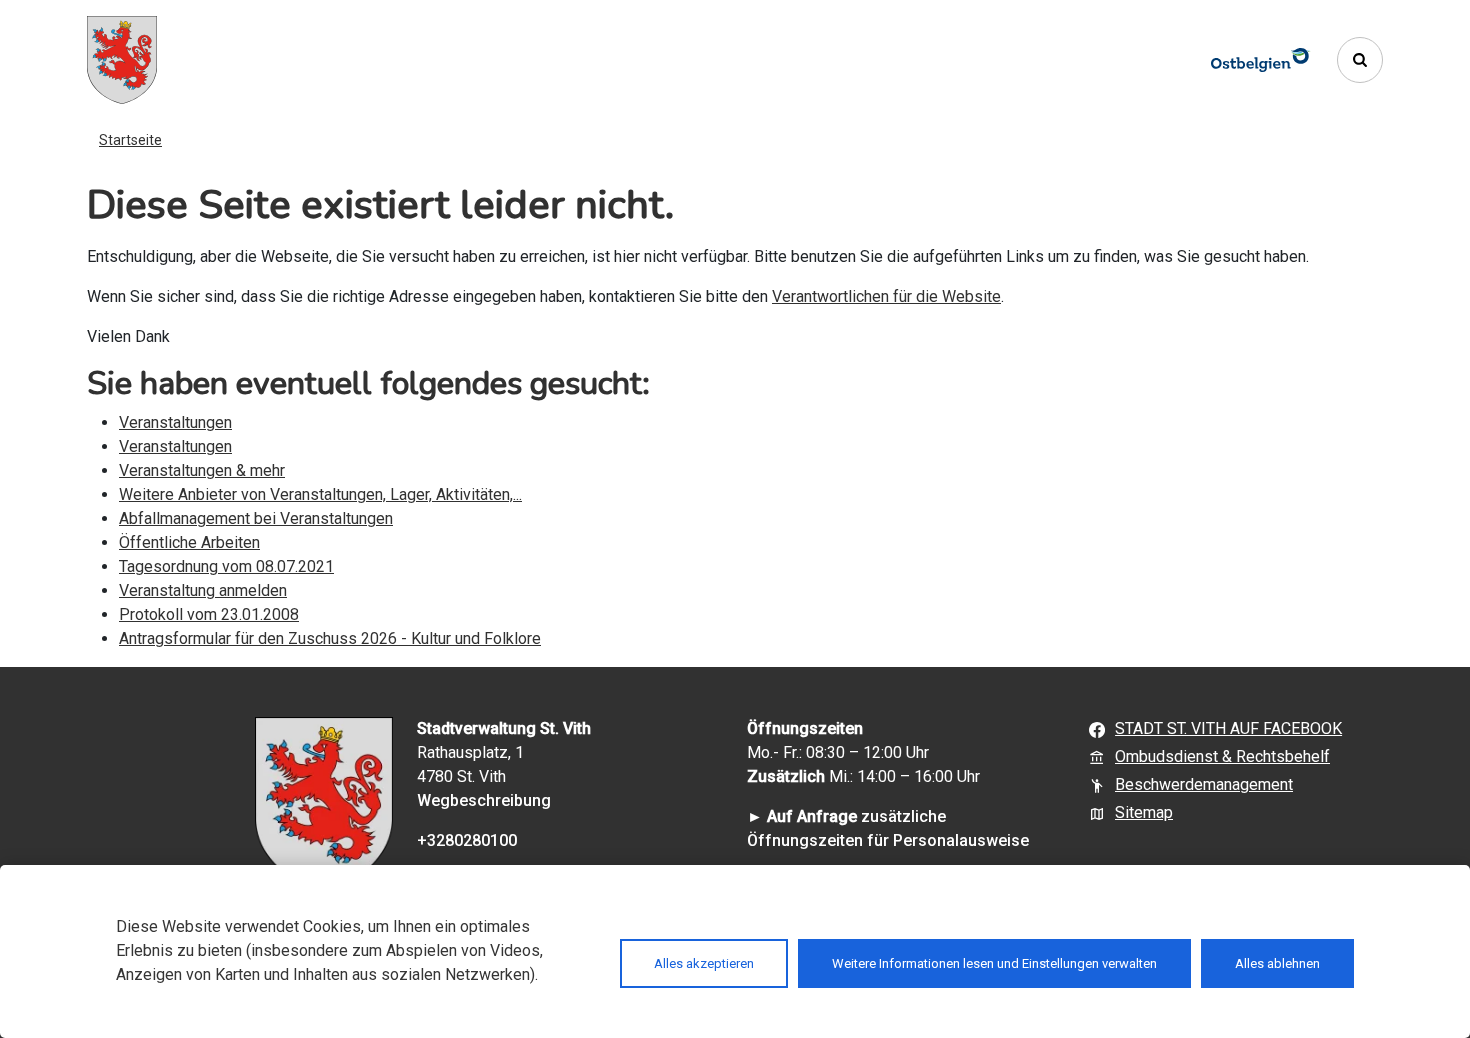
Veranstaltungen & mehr (202, 470)
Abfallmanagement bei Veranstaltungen (256, 518)
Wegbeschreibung (484, 800)
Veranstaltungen (175, 422)
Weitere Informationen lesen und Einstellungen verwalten (994, 963)
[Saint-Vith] (122, 60)
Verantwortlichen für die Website (886, 296)
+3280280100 (467, 840)
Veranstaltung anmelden (203, 590)
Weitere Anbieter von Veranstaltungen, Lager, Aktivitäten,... (320, 494)
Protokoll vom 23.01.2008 (209, 614)
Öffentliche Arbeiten (189, 542)
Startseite (130, 140)
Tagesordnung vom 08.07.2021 (226, 566)
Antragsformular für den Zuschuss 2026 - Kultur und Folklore (330, 638)
